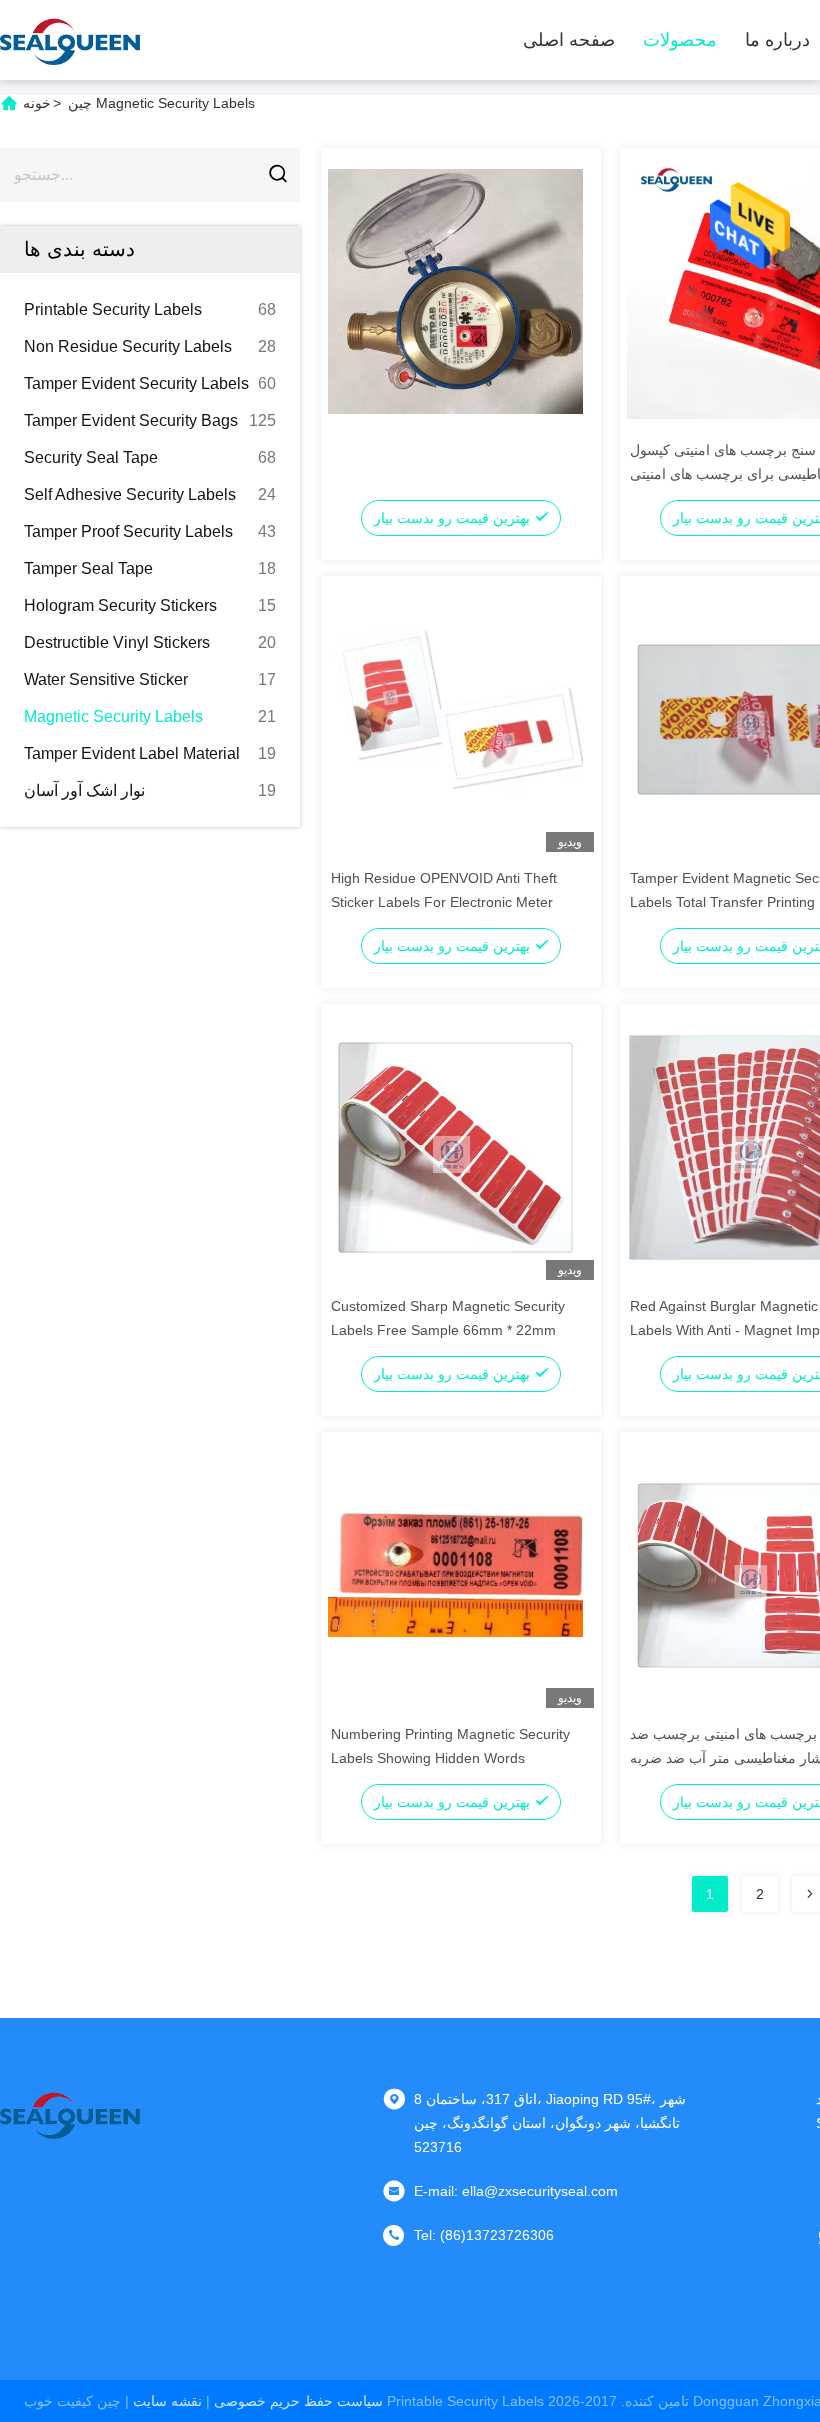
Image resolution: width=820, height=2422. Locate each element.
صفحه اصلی (569, 40)
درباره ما (777, 40)
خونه (37, 103)
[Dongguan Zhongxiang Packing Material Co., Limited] (70, 40)
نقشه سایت (167, 2401)
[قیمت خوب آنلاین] (455, 290)
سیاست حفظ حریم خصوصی (298, 2401)
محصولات (680, 40)
